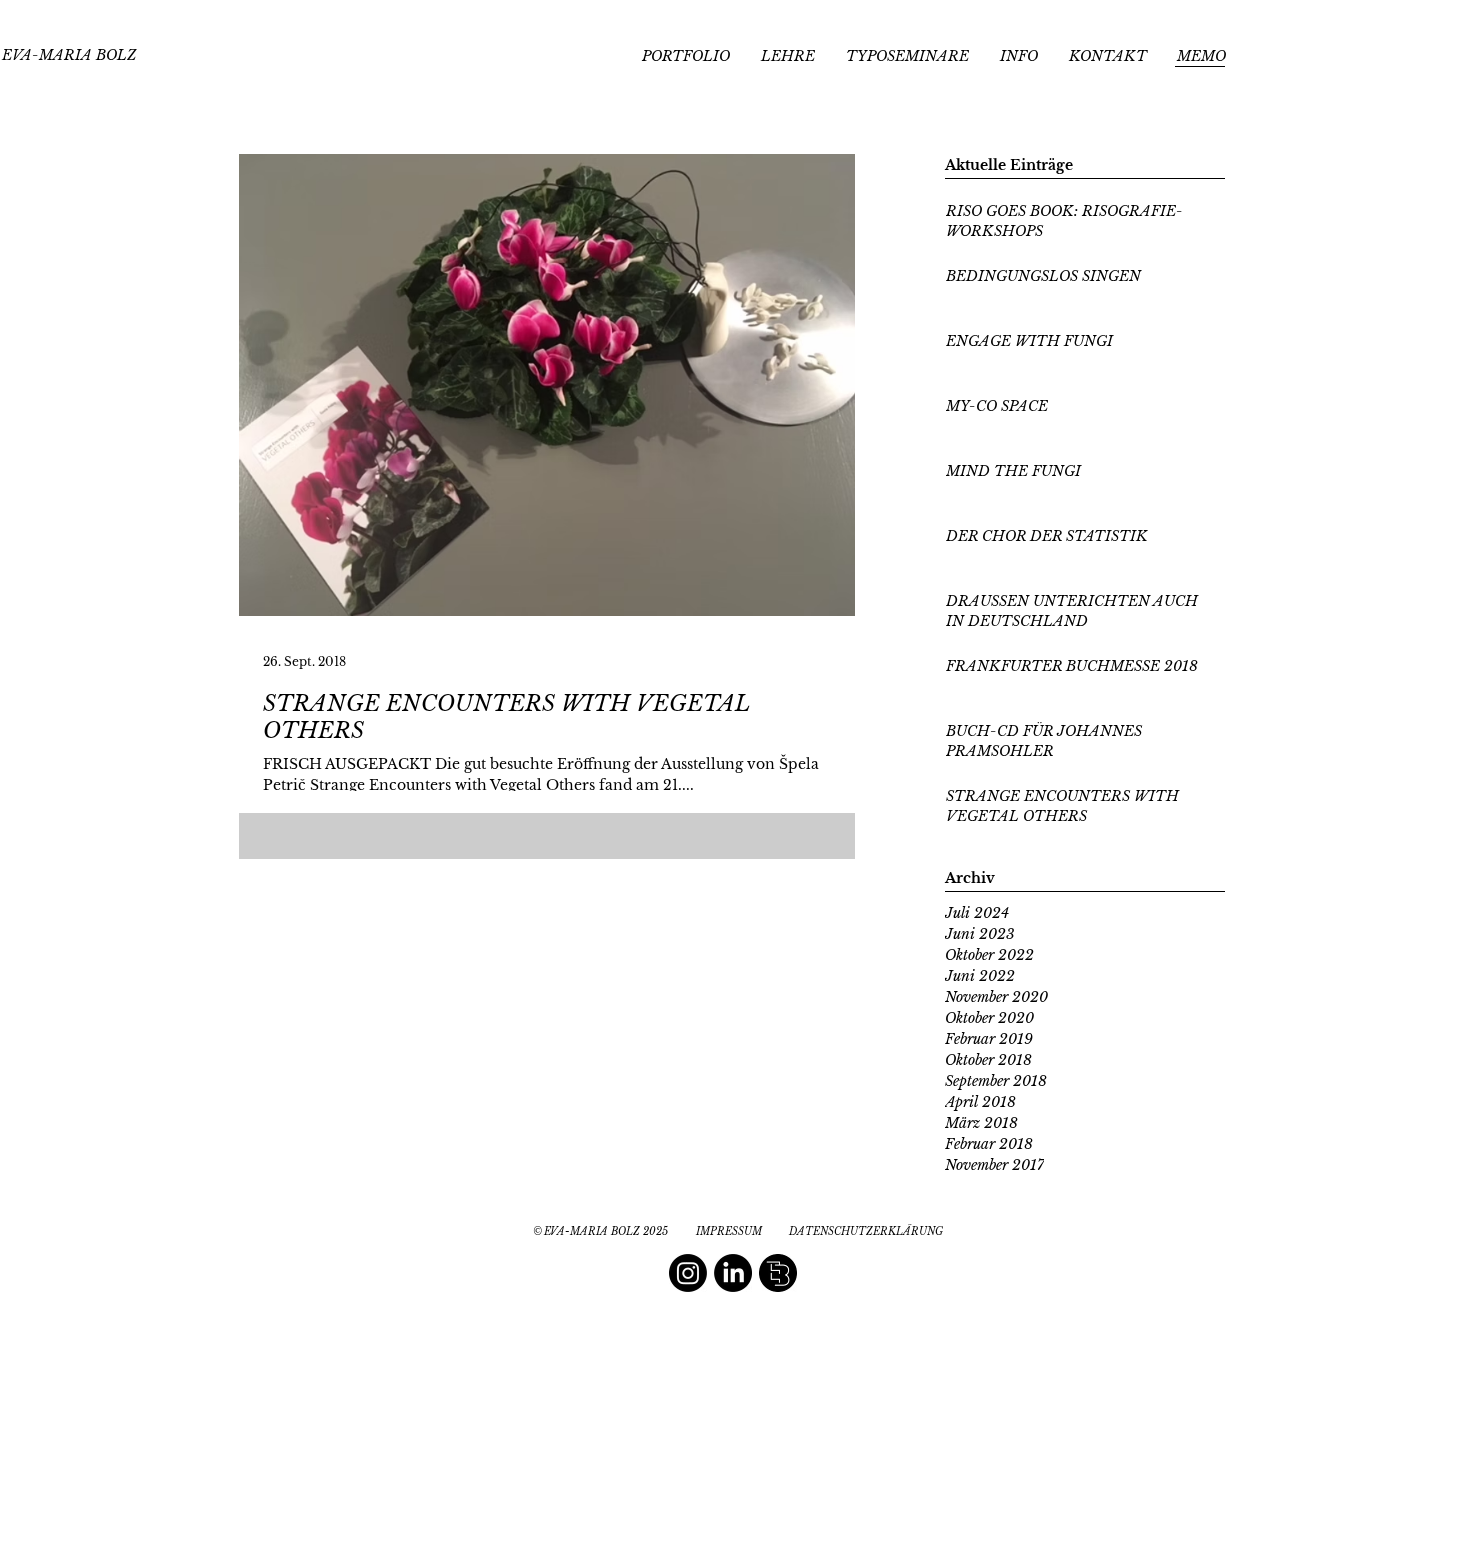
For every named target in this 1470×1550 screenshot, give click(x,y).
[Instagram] (688, 1273)
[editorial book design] (778, 1273)
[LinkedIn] (733, 1273)
